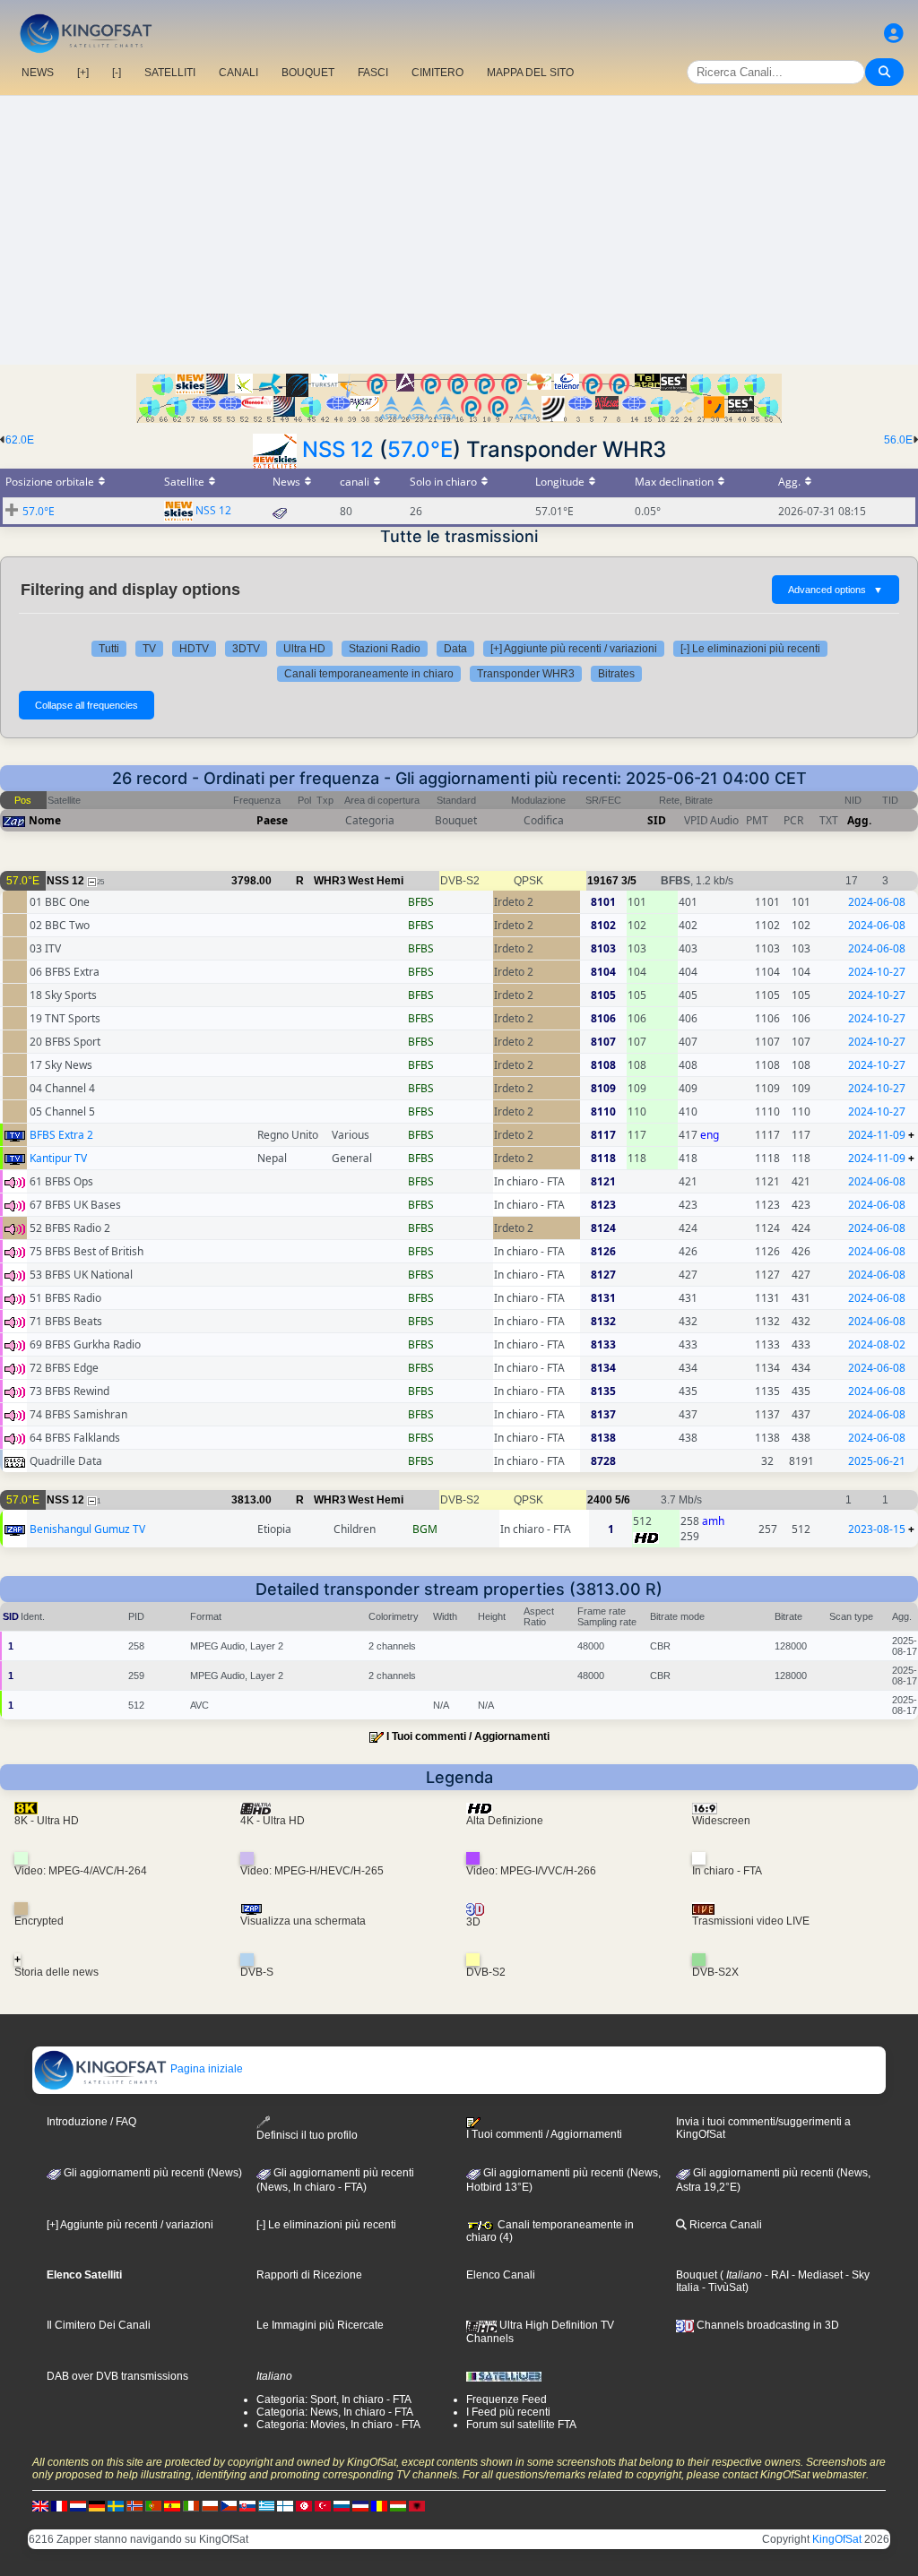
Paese (272, 820)
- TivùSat (722, 2287)
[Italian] (191, 2506)
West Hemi (376, 881)
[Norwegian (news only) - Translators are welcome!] (134, 2506)
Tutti (109, 649)
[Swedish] (116, 2506)
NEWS (38, 73)
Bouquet (697, 2275)
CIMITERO (437, 73)
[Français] (59, 2506)
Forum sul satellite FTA (521, 2425)
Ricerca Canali (724, 2225)
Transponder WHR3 (526, 674)
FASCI (373, 73)
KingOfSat (837, 2539)
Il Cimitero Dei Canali (99, 2325)
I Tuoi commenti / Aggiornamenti (468, 1736)
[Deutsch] (97, 2506)
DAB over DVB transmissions (117, 2376)
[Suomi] (285, 2506)
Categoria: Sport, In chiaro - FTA (334, 2399)
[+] (83, 73)
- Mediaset (816, 2275)
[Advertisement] (459, 230)
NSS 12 (338, 449)
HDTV (194, 649)
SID (657, 820)
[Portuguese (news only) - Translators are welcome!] (153, 2506)
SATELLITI (170, 73)
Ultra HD (304, 649)
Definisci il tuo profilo (307, 2135)
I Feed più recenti (508, 2412)
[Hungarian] (398, 2506)
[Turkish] (323, 2506)
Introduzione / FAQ (91, 2122)
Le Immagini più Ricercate (320, 2325)
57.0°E (420, 449)
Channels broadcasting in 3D (766, 2325)
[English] (40, 2506)
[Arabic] (304, 2506)
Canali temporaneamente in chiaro (369, 674)
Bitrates (616, 674)
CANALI (238, 73)
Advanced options (836, 590)
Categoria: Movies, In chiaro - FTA (338, 2425)
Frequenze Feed (507, 2399)
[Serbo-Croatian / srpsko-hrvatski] (360, 2506)
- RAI (775, 2275)
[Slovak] (247, 2506)
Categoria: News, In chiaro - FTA (335, 2412)
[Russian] (342, 2506)
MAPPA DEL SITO (530, 73)
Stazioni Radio (385, 649)
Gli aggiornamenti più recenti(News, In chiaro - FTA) (335, 2180)
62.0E (20, 440)
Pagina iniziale (205, 2069)
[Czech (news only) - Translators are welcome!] (229, 2506)
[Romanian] (379, 2506)
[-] (117, 73)
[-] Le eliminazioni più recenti (750, 649)
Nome (45, 820)
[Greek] (266, 2506)
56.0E (898, 440)
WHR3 (330, 881)
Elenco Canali (501, 2275)
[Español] (172, 2506)
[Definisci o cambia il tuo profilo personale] (894, 34)
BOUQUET (308, 73)
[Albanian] (417, 2506)
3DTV (246, 649)
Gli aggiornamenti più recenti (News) (152, 2173)
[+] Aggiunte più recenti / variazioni (574, 649)
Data (455, 649)
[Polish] (210, 2506)
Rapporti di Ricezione (309, 2275)
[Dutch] (78, 2506)
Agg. (859, 820)
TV (149, 649)
